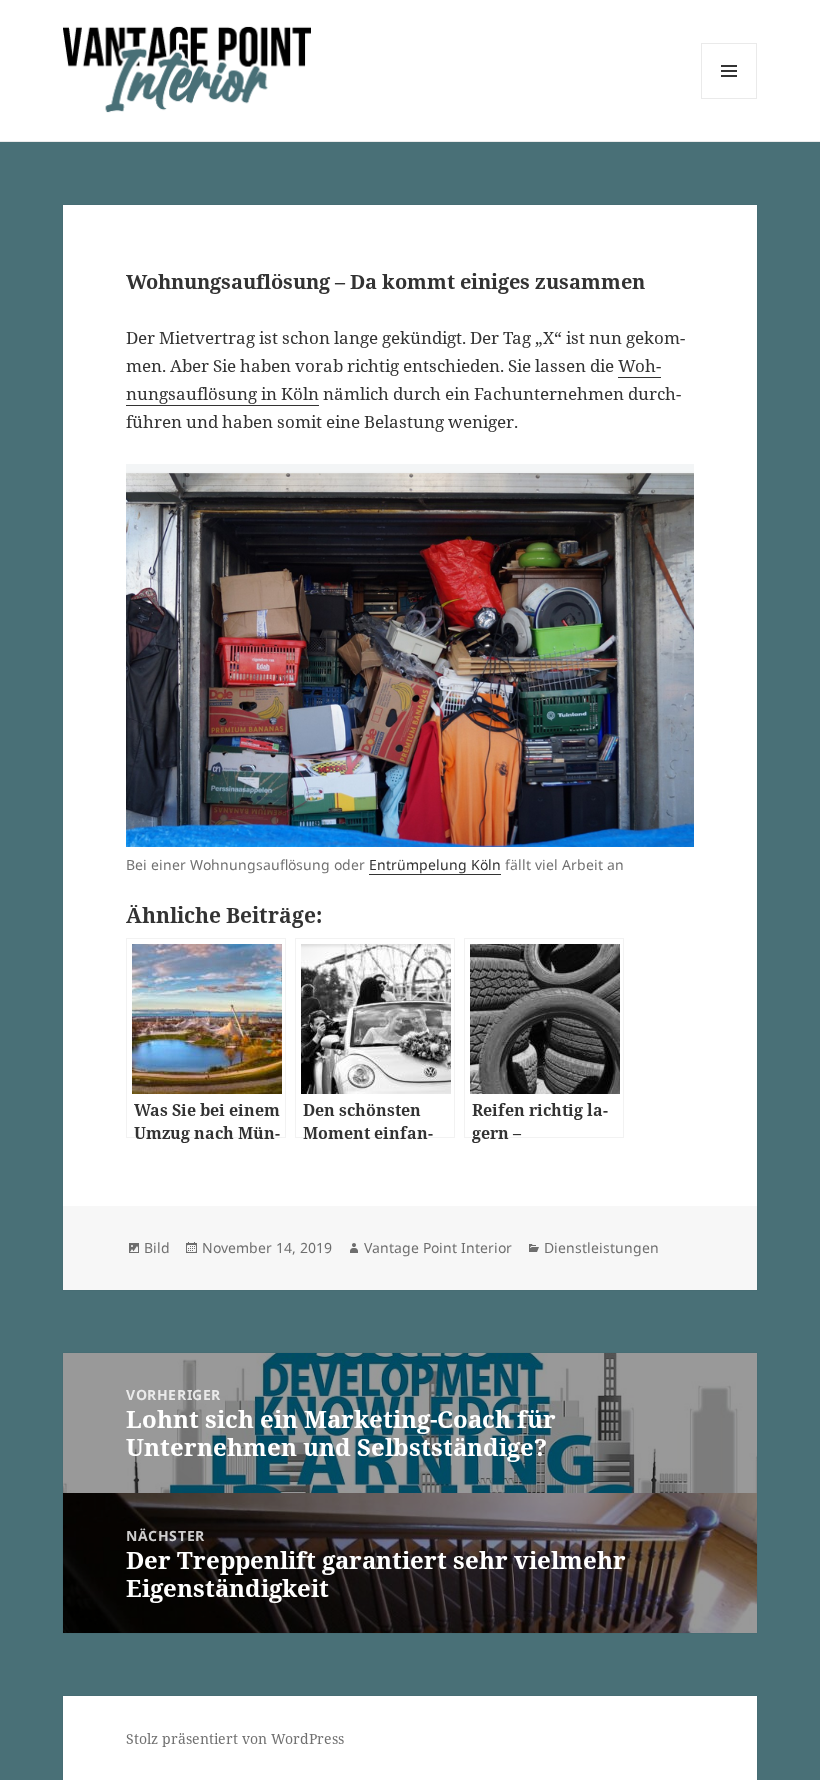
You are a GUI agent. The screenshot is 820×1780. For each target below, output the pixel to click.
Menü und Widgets (729, 98)
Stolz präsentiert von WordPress (235, 1738)
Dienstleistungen (601, 1247)
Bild (157, 1247)
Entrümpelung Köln (435, 864)
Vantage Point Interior (438, 1247)
